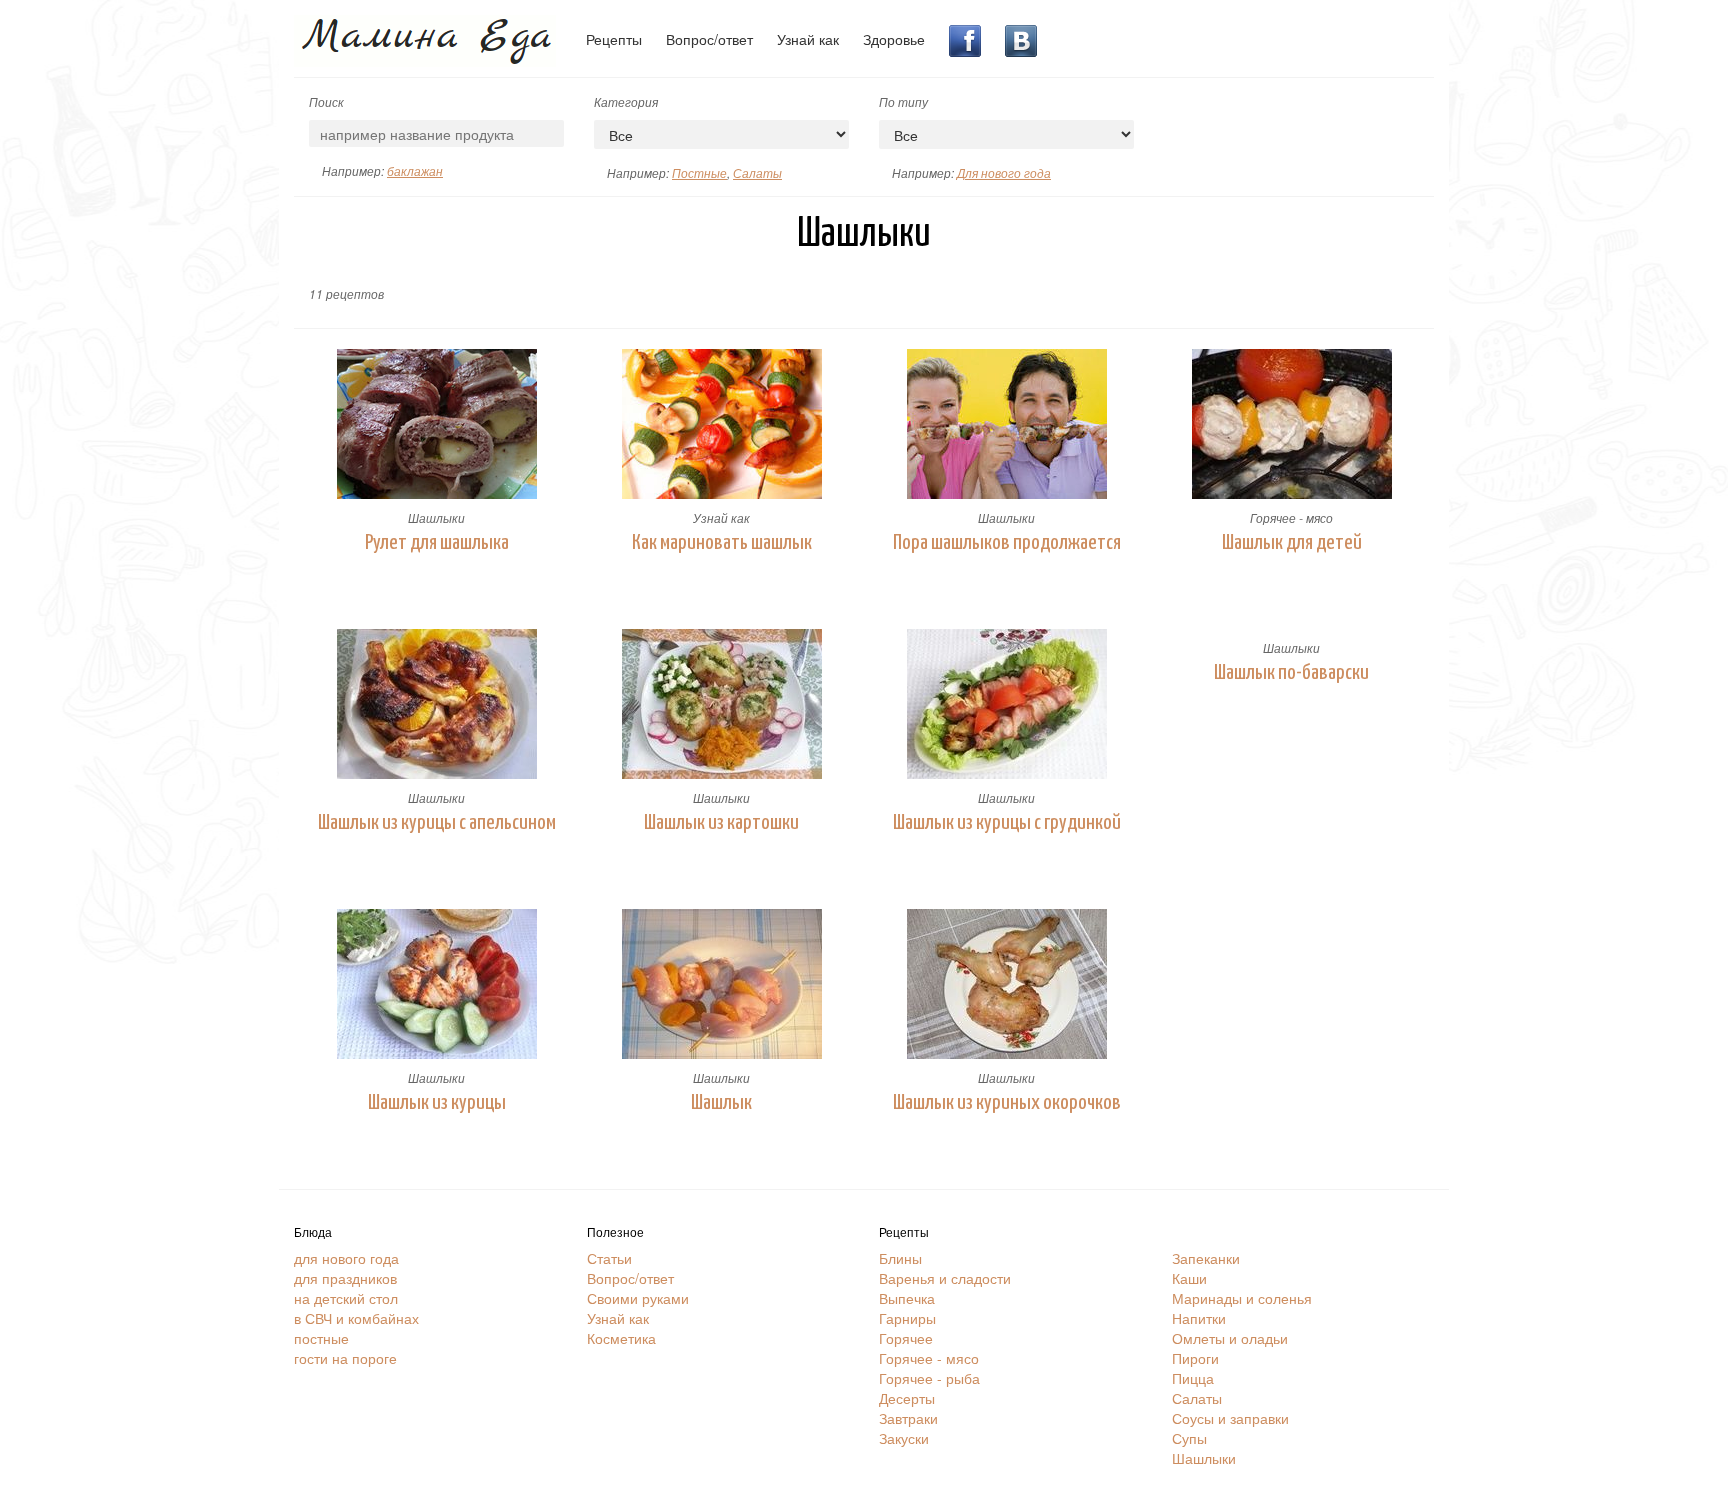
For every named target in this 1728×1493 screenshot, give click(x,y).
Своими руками (638, 1298)
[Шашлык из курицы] (436, 984)
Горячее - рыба (929, 1378)
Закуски (904, 1438)
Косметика (621, 1338)
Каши (1189, 1278)
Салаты (757, 172)
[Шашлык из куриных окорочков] (1006, 984)
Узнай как (808, 39)
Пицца (1193, 1378)
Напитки (1199, 1318)
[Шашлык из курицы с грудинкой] (1006, 704)
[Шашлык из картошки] (721, 704)
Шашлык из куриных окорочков (1007, 1103)
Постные (699, 172)
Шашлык (721, 1103)
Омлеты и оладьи (1230, 1338)
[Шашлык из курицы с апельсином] (436, 704)
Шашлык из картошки (721, 823)
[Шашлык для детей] (1291, 424)
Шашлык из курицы (437, 1103)
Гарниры (907, 1318)
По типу (903, 101)
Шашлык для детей (1292, 543)
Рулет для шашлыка (437, 543)
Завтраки (908, 1418)
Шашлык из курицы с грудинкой (1007, 823)
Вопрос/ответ (709, 39)
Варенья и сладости (945, 1278)
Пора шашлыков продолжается (1007, 543)
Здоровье (894, 39)
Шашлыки (436, 517)
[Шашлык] (721, 984)
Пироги (1195, 1358)
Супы (1189, 1438)
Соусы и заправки (1230, 1418)
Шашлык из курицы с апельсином (437, 823)
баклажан (415, 170)
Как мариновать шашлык (722, 543)
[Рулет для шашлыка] (436, 424)
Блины (900, 1258)
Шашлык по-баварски (1291, 673)
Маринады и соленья (1242, 1298)
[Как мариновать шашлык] (721, 424)
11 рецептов (346, 293)
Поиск (326, 101)
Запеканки (1206, 1258)
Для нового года (1004, 172)
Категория (626, 101)
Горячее (906, 1338)
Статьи (609, 1258)
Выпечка (907, 1298)
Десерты (907, 1398)
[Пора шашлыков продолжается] (1006, 424)
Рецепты (614, 39)
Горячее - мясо (1291, 517)
